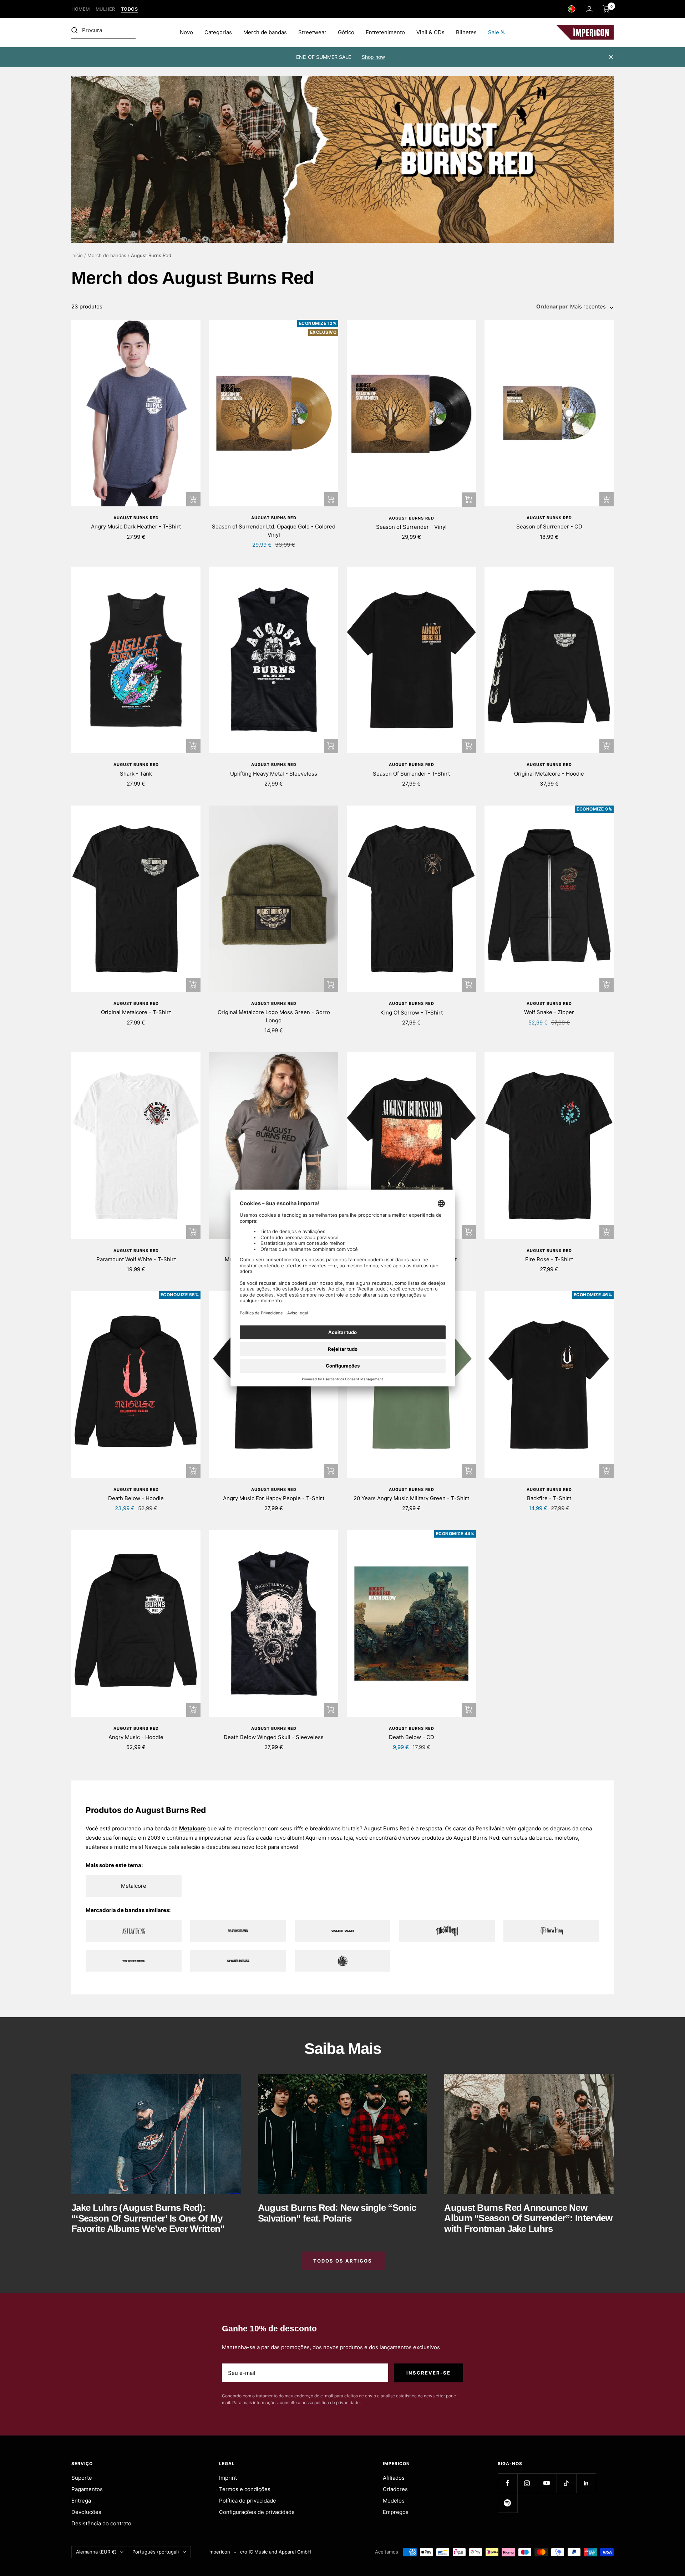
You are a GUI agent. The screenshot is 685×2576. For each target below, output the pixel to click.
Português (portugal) (156, 2552)
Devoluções (86, 2512)
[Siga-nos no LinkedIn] (586, 2483)
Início (77, 255)
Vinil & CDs (430, 32)
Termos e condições (245, 2489)
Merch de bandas (265, 32)
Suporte (82, 2478)
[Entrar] (589, 9)
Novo (186, 32)
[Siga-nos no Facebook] (508, 2483)
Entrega (81, 2501)
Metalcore (192, 1828)
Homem (81, 9)
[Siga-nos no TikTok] (566, 2483)
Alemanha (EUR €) (96, 2552)
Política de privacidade (248, 2501)
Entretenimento (385, 32)
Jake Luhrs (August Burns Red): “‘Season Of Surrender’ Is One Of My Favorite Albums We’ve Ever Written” (148, 2218)
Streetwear (312, 32)
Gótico (346, 32)
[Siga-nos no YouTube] (547, 2483)
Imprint (228, 2478)
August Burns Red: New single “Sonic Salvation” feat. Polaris (337, 2213)
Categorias (218, 32)
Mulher (105, 9)
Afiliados (394, 2478)
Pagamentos (87, 2489)
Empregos (396, 2512)
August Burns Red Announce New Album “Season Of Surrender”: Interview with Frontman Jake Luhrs (528, 2218)
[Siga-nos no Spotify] (508, 2503)
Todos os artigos (343, 2261)
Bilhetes (466, 32)
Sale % (496, 32)
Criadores (395, 2489)
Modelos (394, 2501)
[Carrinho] (606, 9)
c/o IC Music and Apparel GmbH (276, 2552)
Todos (130, 9)
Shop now (373, 57)
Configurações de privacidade (257, 2512)
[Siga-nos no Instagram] (527, 2483)
